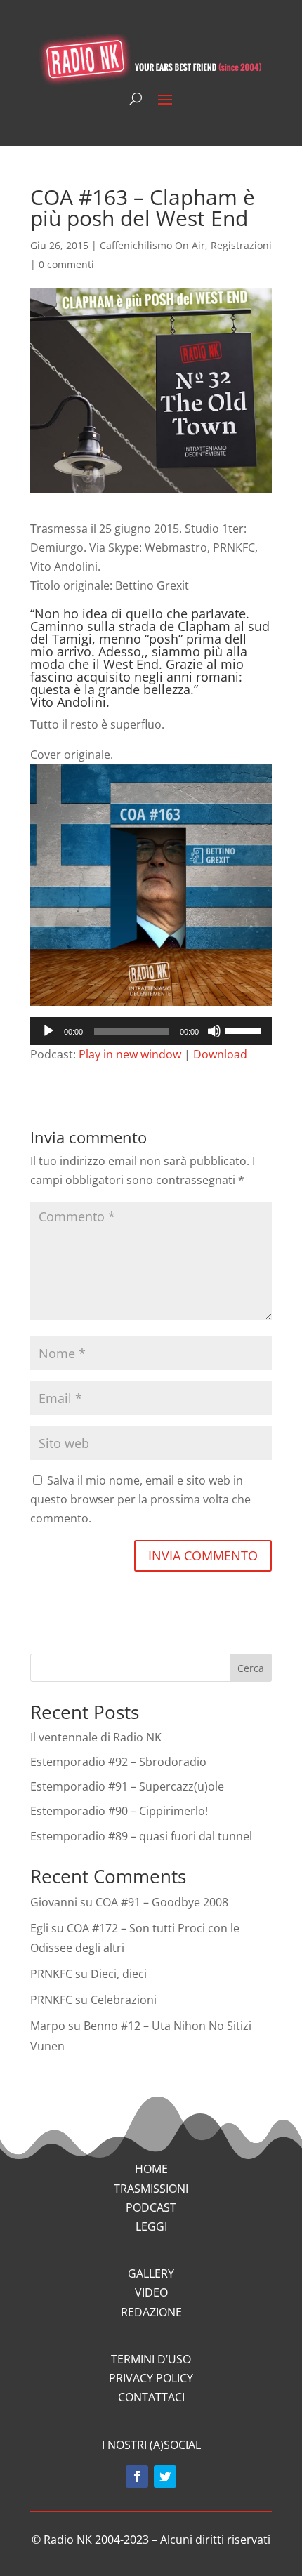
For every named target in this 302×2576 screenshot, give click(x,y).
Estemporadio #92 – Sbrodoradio (118, 1762)
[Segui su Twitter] (165, 2476)
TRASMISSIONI (151, 2189)
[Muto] (214, 1031)
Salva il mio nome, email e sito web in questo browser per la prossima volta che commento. (140, 1499)
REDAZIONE (151, 2312)
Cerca (251, 1668)
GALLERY (151, 2273)
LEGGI (151, 2226)
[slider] (245, 1030)
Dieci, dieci (119, 1974)
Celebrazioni (124, 2000)
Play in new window (130, 1054)
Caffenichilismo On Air (152, 245)
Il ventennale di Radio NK (96, 1737)
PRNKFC (51, 1974)
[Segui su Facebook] (137, 2476)
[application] (151, 1031)
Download (220, 1054)
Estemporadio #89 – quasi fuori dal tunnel (141, 1836)
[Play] (48, 1031)
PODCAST (151, 2207)
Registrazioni (241, 245)
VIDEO (151, 2292)
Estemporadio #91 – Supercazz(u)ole (127, 1786)
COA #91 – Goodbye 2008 (162, 1902)
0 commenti (66, 264)
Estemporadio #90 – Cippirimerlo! (119, 1811)
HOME (151, 2169)
